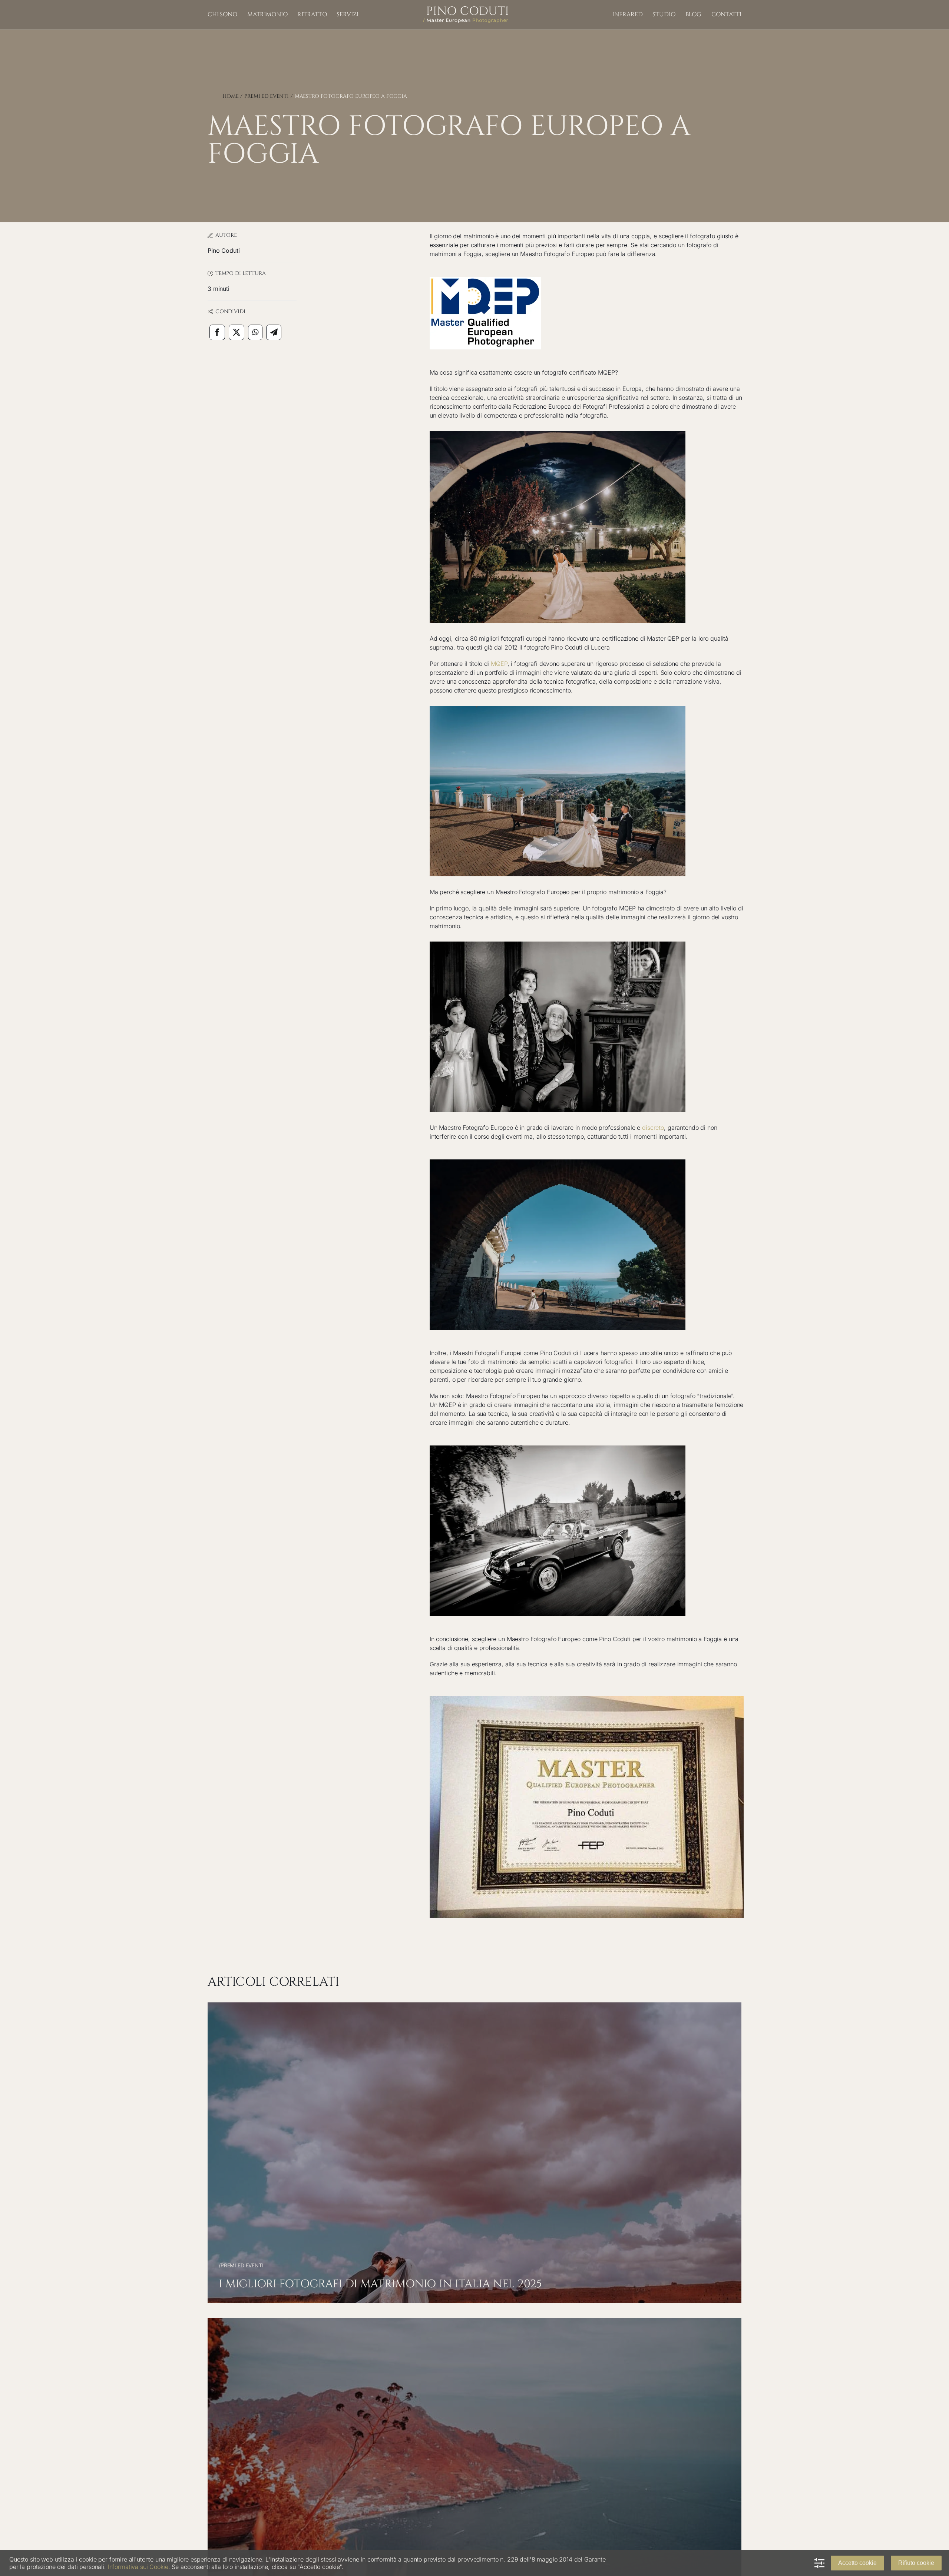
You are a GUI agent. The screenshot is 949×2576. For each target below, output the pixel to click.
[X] (237, 332)
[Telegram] (274, 332)
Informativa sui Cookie (138, 2567)
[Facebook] (217, 332)
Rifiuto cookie (916, 2563)
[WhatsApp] (255, 332)
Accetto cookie (857, 2563)
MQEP (499, 664)
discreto (653, 1128)
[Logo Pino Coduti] (466, 9)
